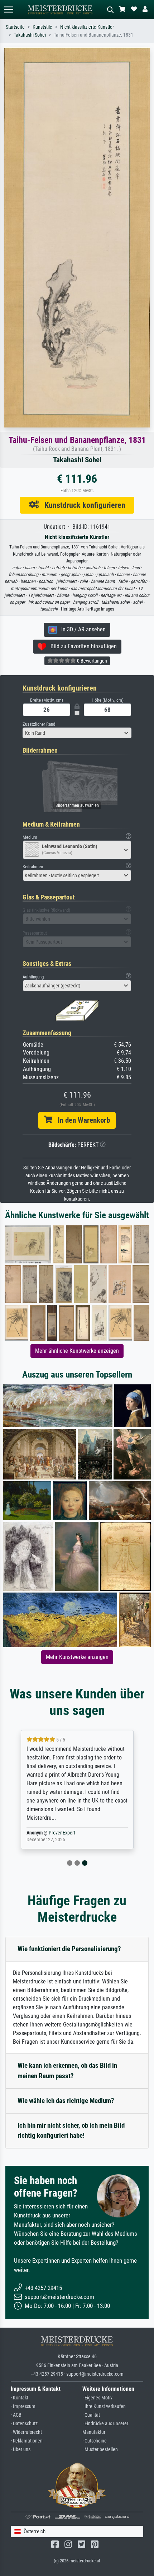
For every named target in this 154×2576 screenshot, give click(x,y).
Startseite (15, 27)
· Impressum (23, 2406)
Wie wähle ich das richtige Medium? (66, 2101)
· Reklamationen (27, 2441)
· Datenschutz (24, 2424)
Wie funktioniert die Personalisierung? (69, 1949)
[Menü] (9, 10)
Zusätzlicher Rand (39, 724)
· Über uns (21, 2449)
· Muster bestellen (100, 2449)
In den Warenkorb (81, 1120)
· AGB (16, 2415)
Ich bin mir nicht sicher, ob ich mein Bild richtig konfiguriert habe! (71, 2131)
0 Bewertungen (92, 661)
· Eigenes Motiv (97, 2398)
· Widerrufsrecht (26, 2432)
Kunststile (42, 27)
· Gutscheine (95, 2441)
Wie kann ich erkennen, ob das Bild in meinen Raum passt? (67, 2071)
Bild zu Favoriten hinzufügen (81, 646)
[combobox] (77, 733)
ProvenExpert (62, 1833)
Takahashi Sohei (30, 35)
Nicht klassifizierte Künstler (87, 27)
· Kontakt (20, 2398)
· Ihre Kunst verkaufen (104, 2406)
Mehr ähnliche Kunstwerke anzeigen (77, 1351)
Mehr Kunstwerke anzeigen (77, 1657)
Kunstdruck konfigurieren (82, 505)
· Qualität (91, 2415)
